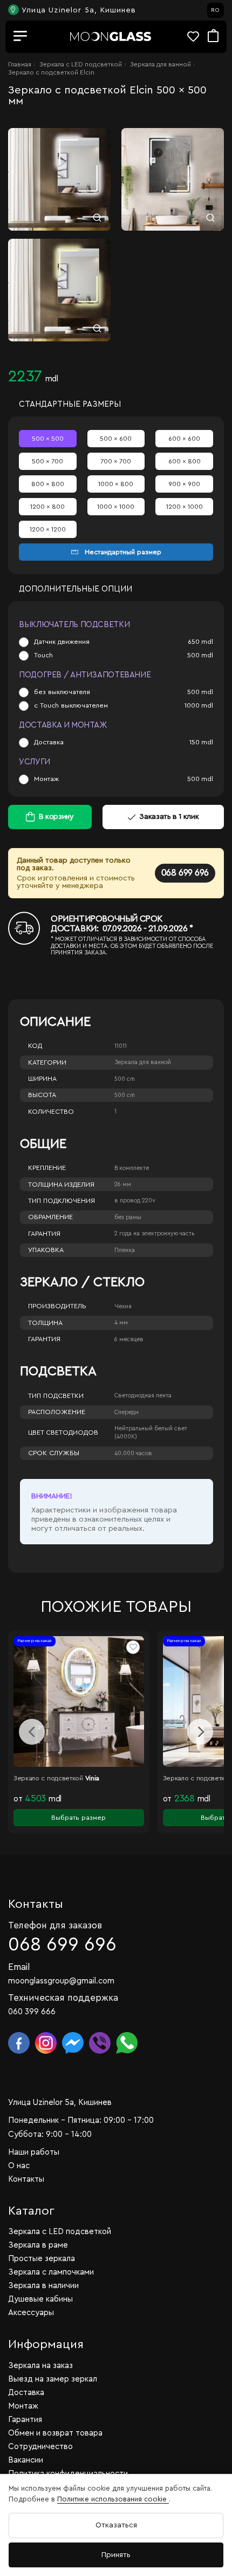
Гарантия (44, 1234)
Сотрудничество (40, 2447)
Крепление (47, 1168)
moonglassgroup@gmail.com (61, 1981)
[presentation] (32, 1732)
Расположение (57, 1412)
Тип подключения (62, 1201)
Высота (42, 1095)
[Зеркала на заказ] (111, 36)
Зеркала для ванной (161, 64)
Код (35, 1046)
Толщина (45, 1323)
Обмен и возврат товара (55, 2433)
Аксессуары (31, 2313)
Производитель (57, 1306)
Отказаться (116, 2525)
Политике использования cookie (113, 2499)
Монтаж (46, 779)
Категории (47, 1062)
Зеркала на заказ (40, 2366)
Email (19, 1967)
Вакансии (26, 2460)
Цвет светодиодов (63, 1432)
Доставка (49, 742)
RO (215, 10)
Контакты (26, 2179)
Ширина (42, 1079)
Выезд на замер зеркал (53, 2379)
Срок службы (54, 1453)
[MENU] (21, 37)
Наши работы (34, 2152)
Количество (51, 1112)
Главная (20, 64)
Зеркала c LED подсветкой (81, 64)
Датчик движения (62, 642)
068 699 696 (185, 873)
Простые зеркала (42, 2259)
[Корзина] (213, 36)
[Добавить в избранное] (133, 1647)
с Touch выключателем (71, 705)
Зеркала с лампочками (51, 2272)
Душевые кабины (40, 2299)
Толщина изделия (61, 1185)
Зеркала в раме (38, 2245)
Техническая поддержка (63, 1998)
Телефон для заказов (55, 1925)
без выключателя (62, 692)
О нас (19, 2166)
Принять (116, 2555)
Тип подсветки (56, 1396)
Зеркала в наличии (43, 2286)
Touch (43, 655)
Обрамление (50, 1217)
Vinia (93, 1778)
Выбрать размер (79, 1818)
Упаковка (46, 1250)
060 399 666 (32, 2012)
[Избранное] (197, 36)
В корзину (56, 817)
